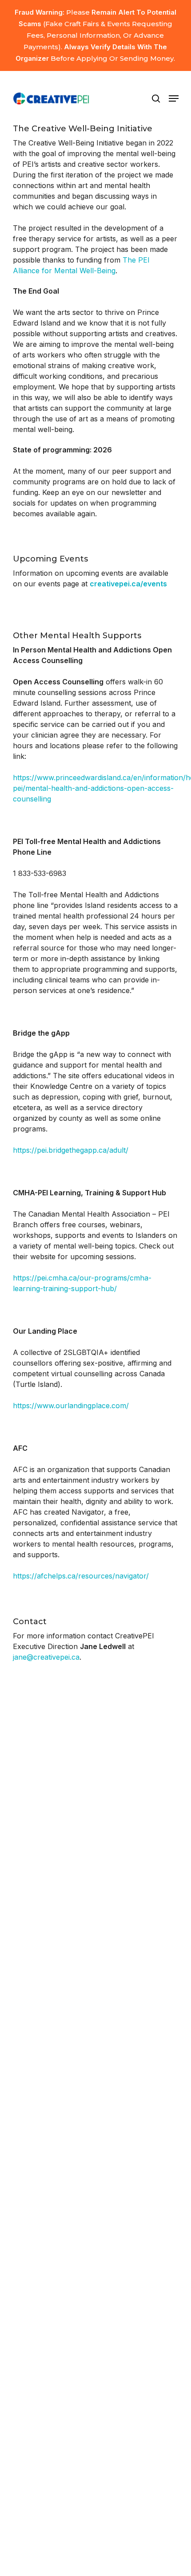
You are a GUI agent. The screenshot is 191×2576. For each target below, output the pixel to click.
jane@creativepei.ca (46, 1657)
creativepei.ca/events (128, 584)
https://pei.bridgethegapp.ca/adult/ (71, 1150)
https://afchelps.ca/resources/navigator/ (81, 1576)
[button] (174, 98)
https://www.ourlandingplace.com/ (71, 1406)
